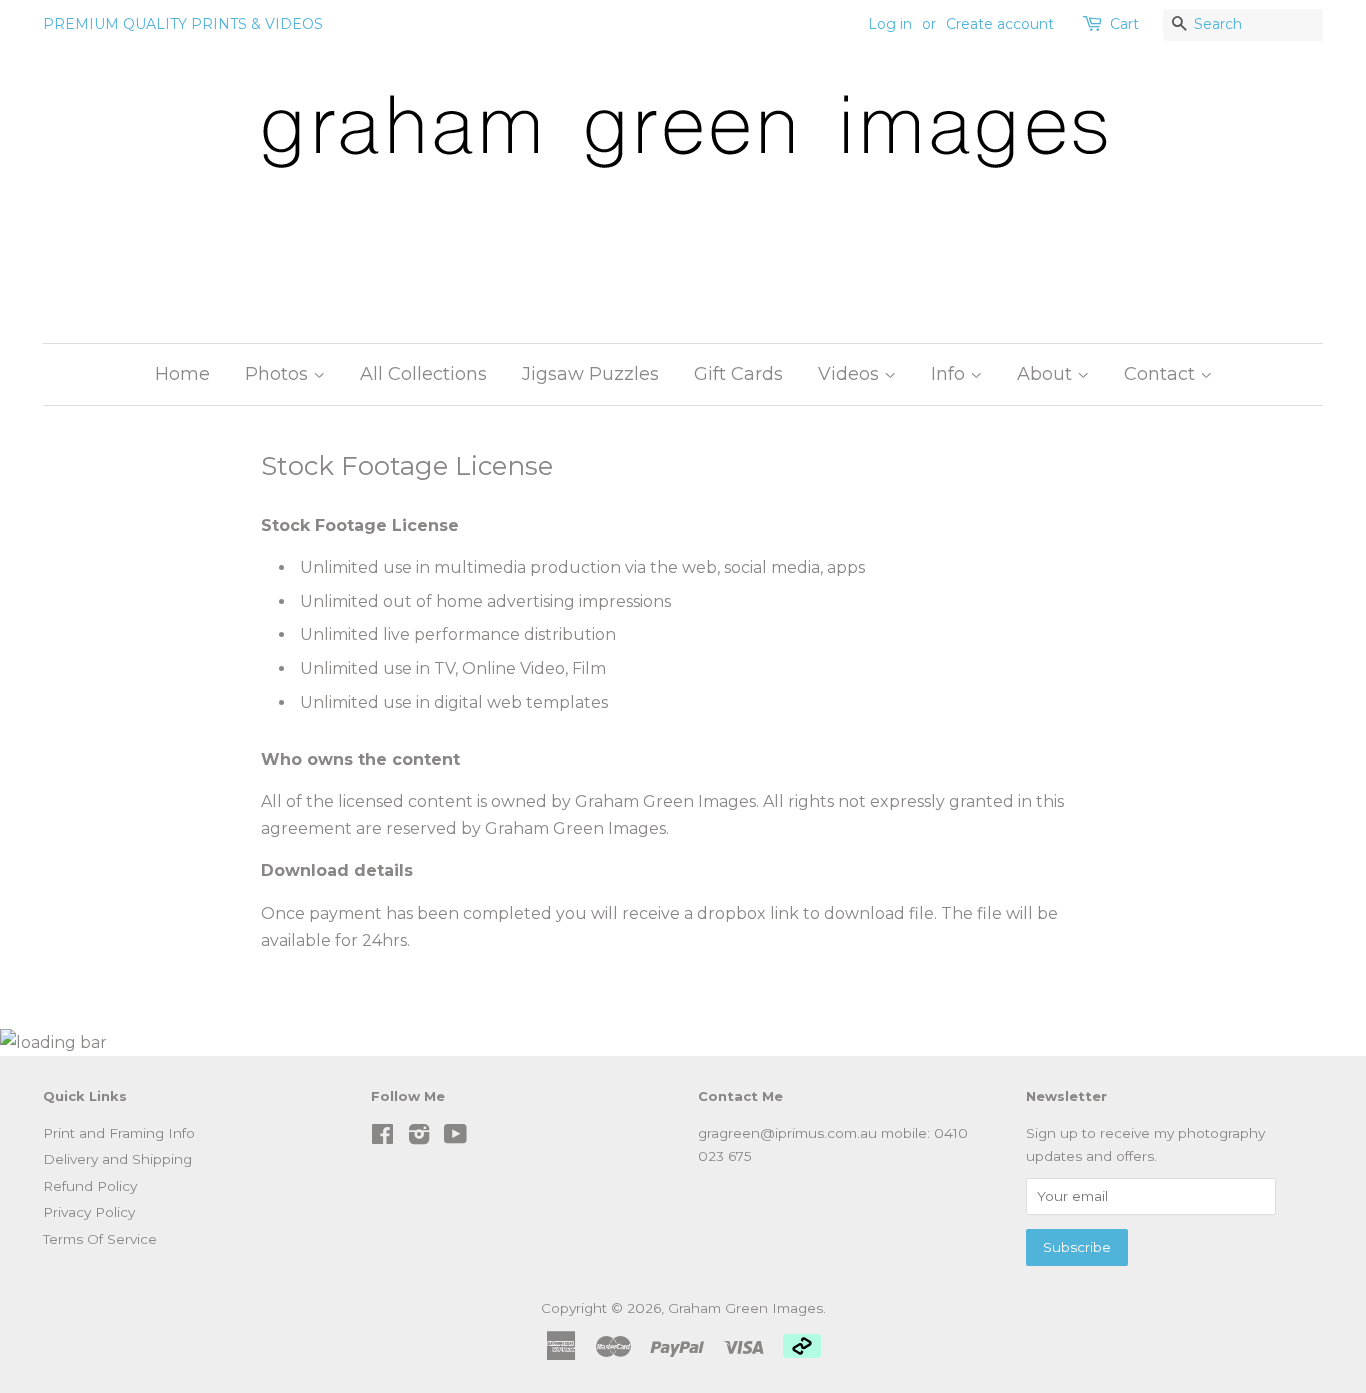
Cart (1124, 24)
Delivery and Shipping (117, 1159)
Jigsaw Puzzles (590, 374)
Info (950, 374)
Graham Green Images (745, 1308)
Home (182, 374)
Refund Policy (90, 1186)
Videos (851, 374)
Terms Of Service (100, 1239)
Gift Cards (738, 374)
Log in (890, 24)
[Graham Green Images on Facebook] (382, 1138)
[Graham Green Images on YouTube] (455, 1138)
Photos (279, 374)
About (1047, 374)
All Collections (423, 374)
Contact (1162, 374)
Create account (1000, 24)
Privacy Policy (89, 1212)
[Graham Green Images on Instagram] (419, 1138)
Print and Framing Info (119, 1133)
